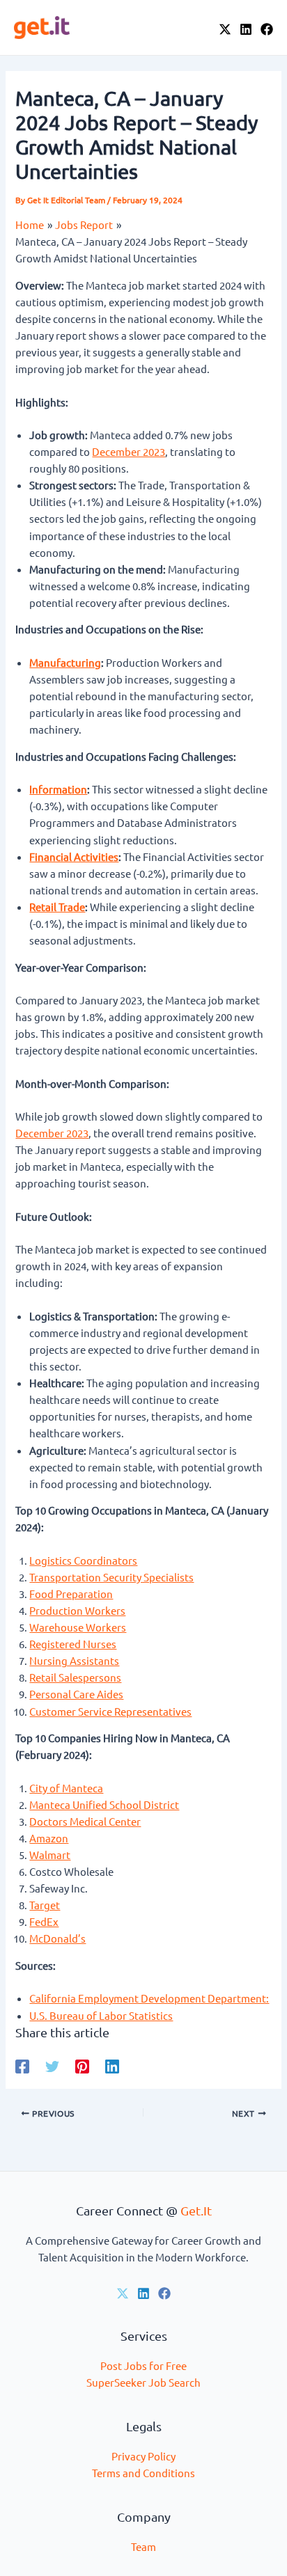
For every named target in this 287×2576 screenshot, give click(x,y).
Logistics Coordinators (83, 1560)
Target (45, 1905)
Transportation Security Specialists (111, 1577)
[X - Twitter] (225, 29)
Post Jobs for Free (143, 2365)
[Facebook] (267, 29)
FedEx (44, 1921)
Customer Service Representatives (110, 1711)
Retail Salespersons (75, 1677)
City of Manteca (66, 1788)
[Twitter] (52, 2066)
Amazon (49, 1838)
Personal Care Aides (76, 1694)
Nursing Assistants (74, 1660)
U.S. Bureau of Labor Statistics (101, 2015)
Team (143, 2546)
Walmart (50, 1855)
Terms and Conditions (143, 2473)
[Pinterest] (82, 2066)
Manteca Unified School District (104, 1804)
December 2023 (129, 451)
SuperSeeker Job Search (143, 2382)
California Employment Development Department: (149, 1998)
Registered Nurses (73, 1644)
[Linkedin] (112, 2066)
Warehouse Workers (78, 1627)
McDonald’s (57, 1938)
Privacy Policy (143, 2456)
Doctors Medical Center (85, 1821)
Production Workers (77, 1610)
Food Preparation (71, 1594)
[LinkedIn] (246, 29)
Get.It (196, 2210)
